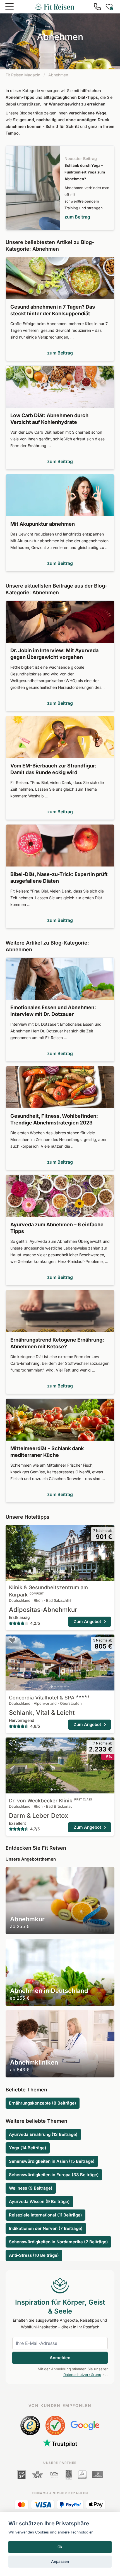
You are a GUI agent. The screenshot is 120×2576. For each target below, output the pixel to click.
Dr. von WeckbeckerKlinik (50, 1801)
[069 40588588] (97, 7)
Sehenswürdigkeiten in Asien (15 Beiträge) (52, 2161)
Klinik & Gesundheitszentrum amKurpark (48, 1591)
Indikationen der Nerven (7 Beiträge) (46, 2228)
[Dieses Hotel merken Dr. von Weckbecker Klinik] (12, 1743)
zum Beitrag (77, 217)
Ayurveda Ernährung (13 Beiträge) (43, 2134)
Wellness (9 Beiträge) (31, 2188)
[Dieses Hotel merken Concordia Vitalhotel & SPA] (12, 1640)
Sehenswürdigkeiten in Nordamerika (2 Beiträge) (58, 2242)
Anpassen (60, 2561)
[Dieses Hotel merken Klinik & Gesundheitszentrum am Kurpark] (12, 1530)
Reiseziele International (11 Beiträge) (45, 2215)
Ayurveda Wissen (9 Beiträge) (39, 2202)
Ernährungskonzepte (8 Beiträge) (43, 2103)
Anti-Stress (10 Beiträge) (34, 2255)
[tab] (52, 1577)
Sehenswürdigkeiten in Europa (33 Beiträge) (54, 2175)
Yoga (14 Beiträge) (28, 2148)
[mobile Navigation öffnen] (9, 7)
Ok (60, 2547)
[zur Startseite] (54, 7)
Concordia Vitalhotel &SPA (49, 1698)
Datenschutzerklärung (82, 2375)
